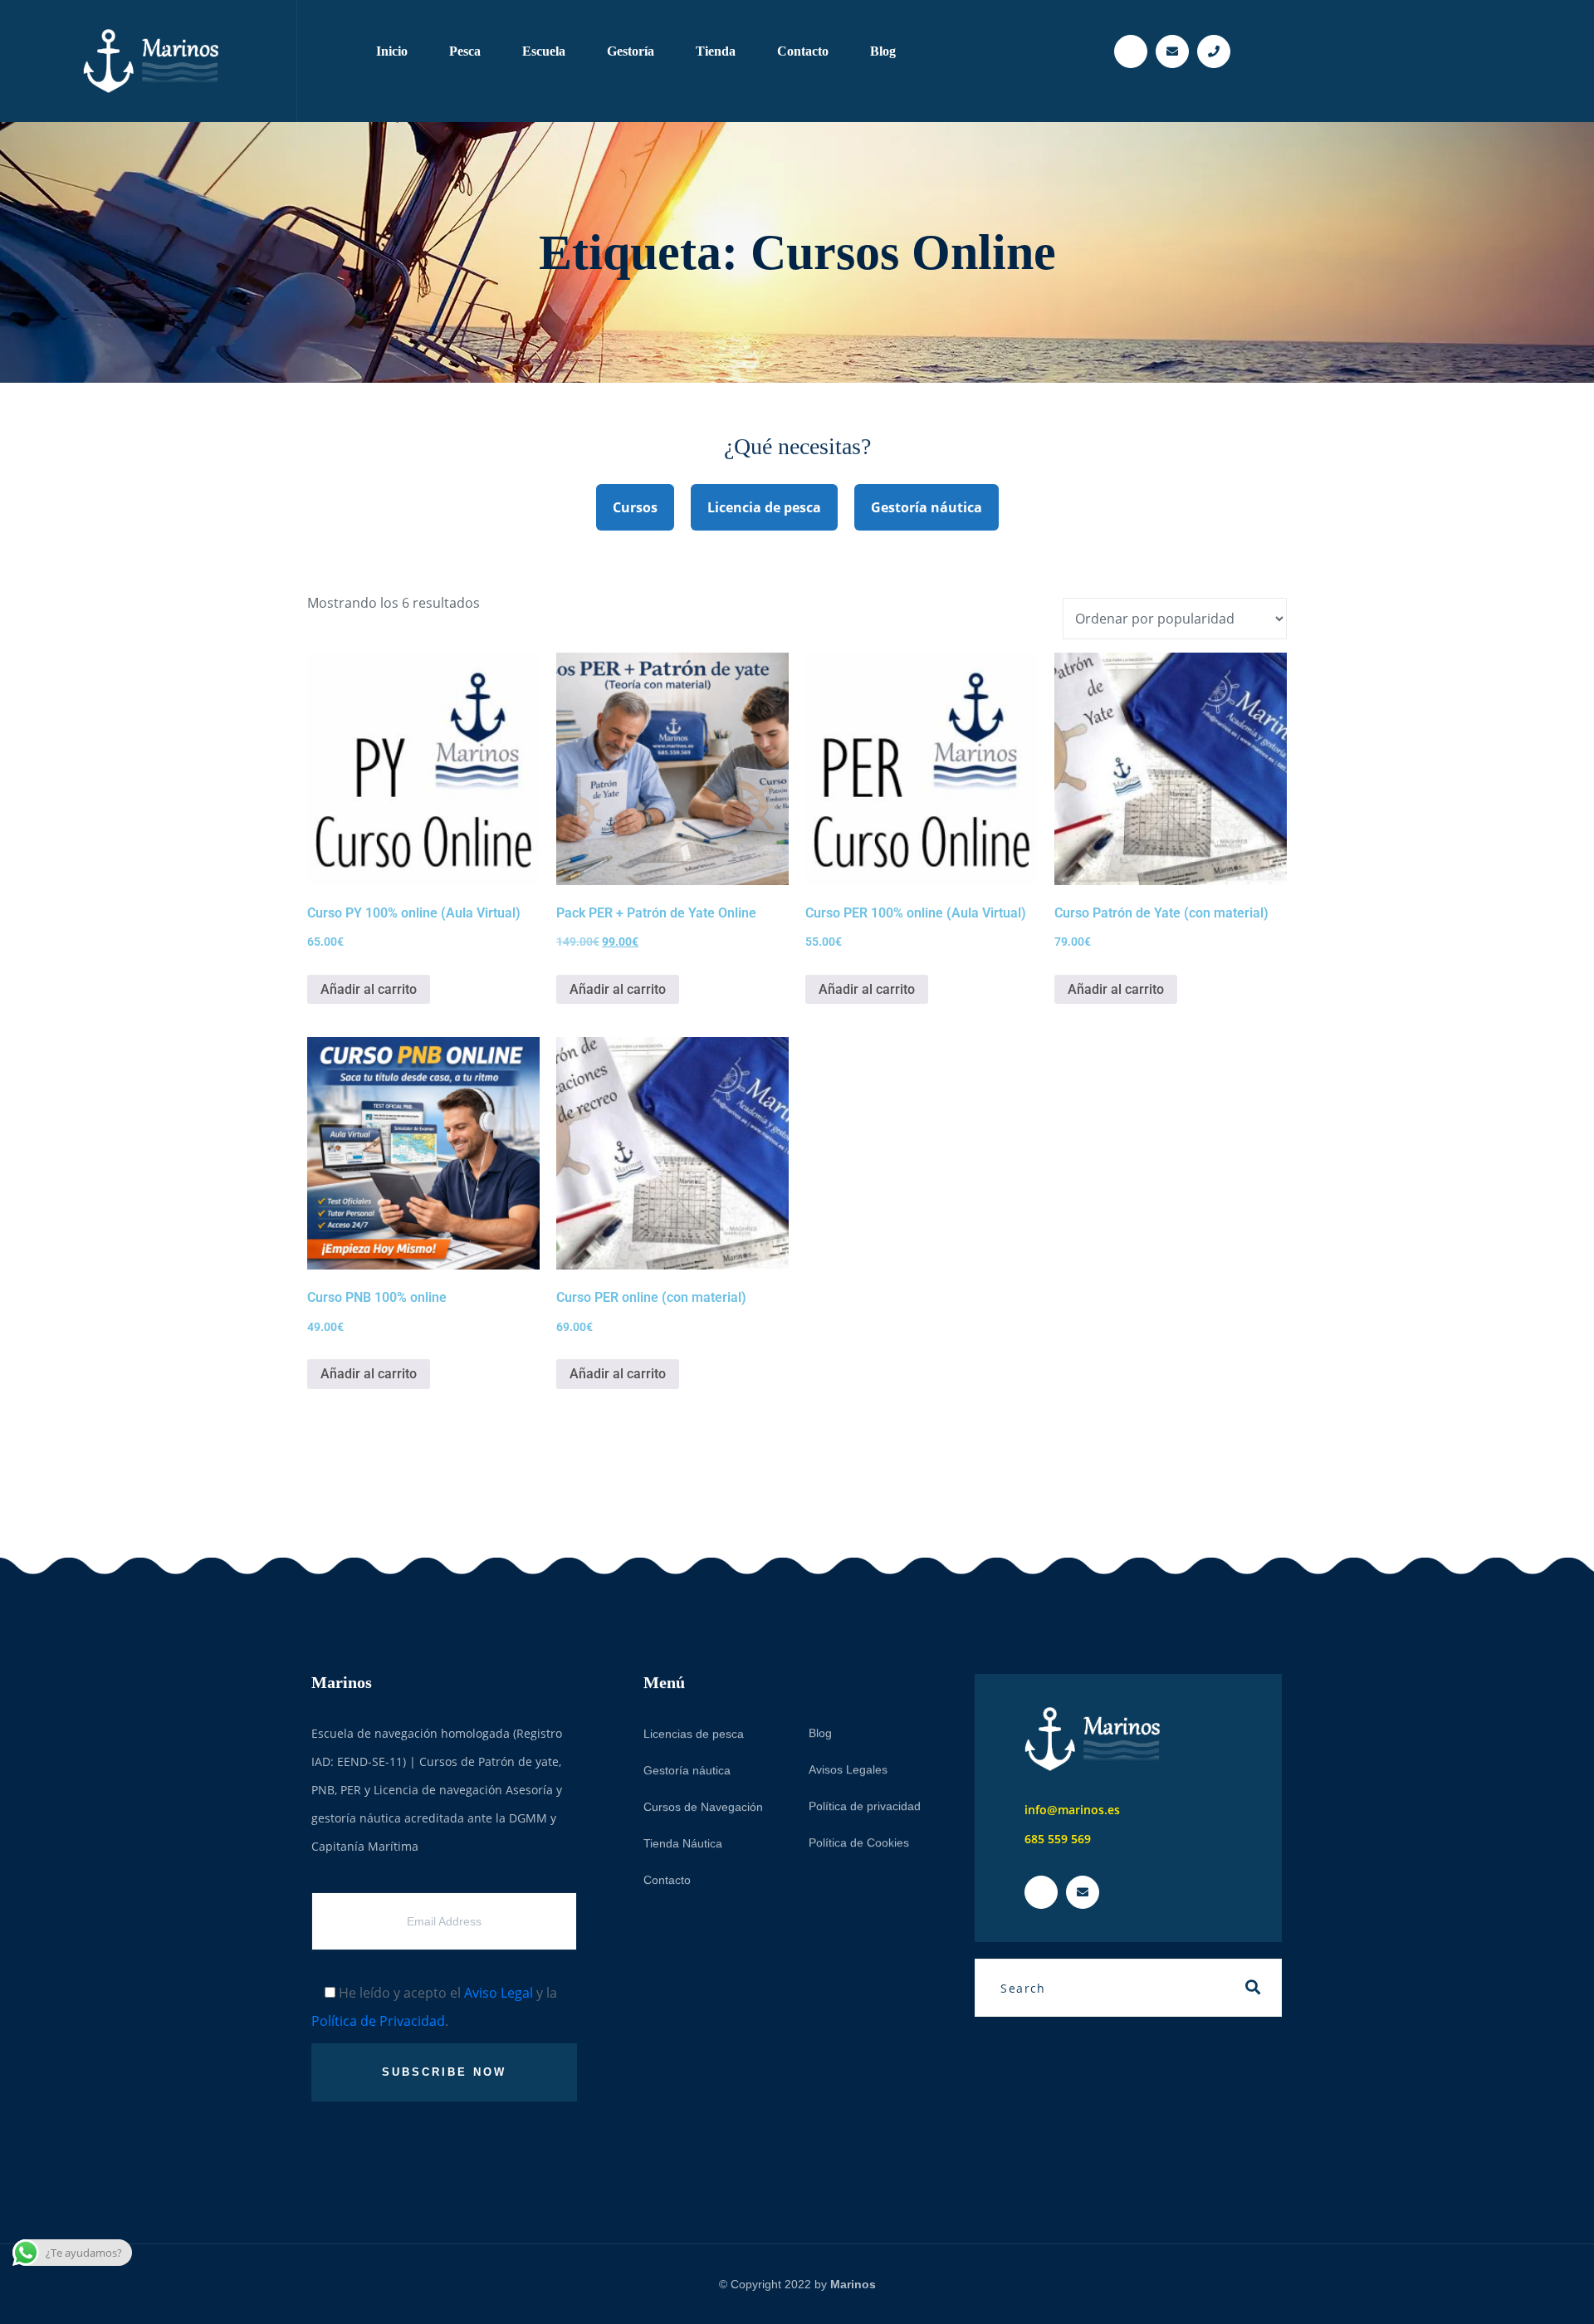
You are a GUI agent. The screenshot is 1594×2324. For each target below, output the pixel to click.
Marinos (853, 2284)
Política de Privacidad (378, 2021)
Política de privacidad (865, 1806)
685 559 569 (1058, 1839)
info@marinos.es (1072, 1810)
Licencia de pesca (764, 507)
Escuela (544, 51)
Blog (883, 51)
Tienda (716, 51)
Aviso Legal (499, 1993)
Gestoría (631, 51)
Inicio (392, 51)
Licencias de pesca (694, 1734)
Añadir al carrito (369, 989)
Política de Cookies (859, 1842)
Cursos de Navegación (703, 1807)
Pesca (465, 51)
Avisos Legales (848, 1769)
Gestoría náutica (927, 507)
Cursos (635, 507)
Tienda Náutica (683, 1843)
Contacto (803, 51)
